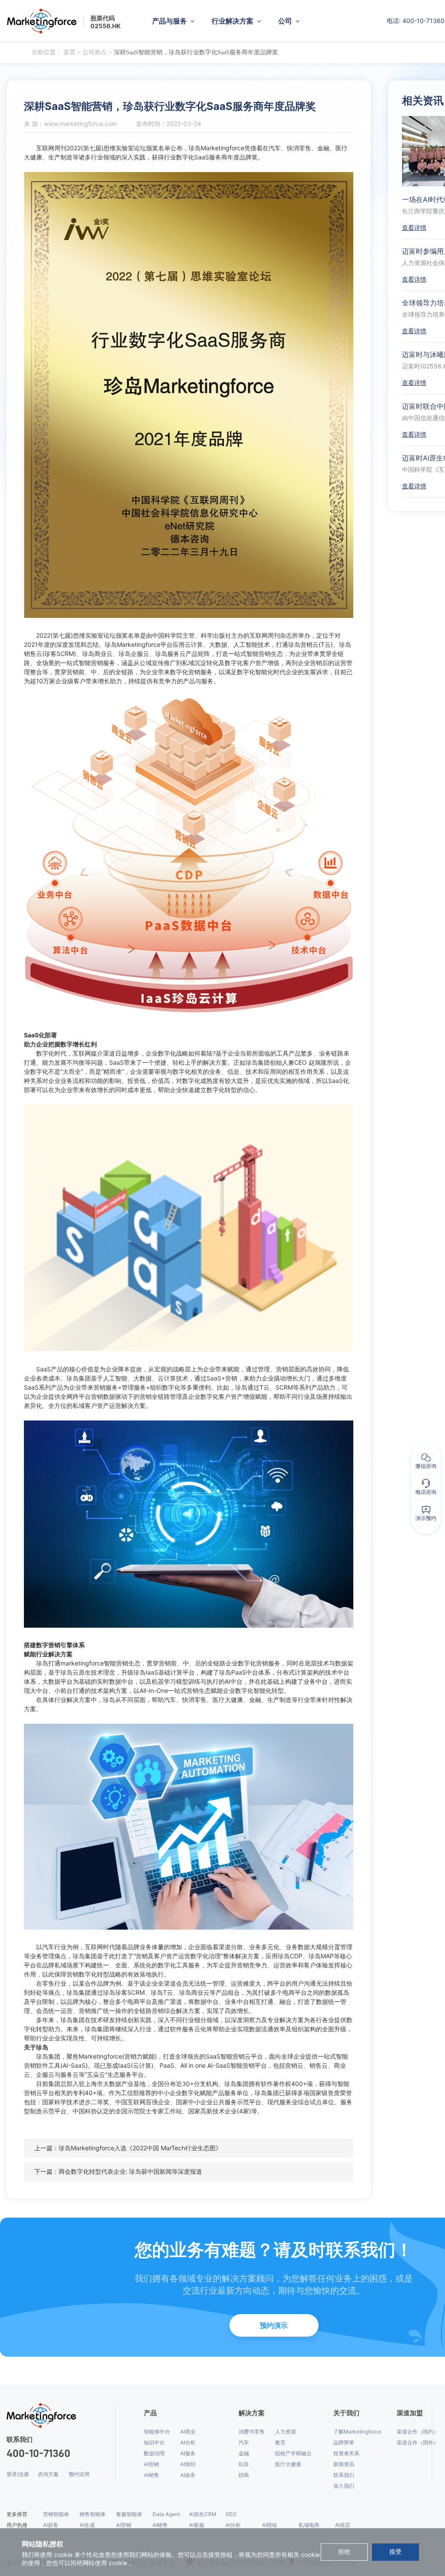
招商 (244, 2475)
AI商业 (188, 2432)
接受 (395, 2552)
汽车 (244, 2442)
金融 (244, 2453)
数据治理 (154, 2453)
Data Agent (166, 2514)
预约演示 (274, 2325)
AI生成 (87, 2525)
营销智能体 (56, 2514)
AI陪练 (270, 2525)
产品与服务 (169, 21)
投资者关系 (346, 2453)
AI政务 (188, 2475)
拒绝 (344, 2552)
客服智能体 (129, 2514)
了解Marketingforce (357, 2432)
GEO (231, 2514)
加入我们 (344, 2486)
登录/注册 (18, 2474)
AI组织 (188, 2464)
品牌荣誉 (344, 2442)
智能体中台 (157, 2432)
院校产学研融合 (293, 2453)
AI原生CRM (203, 2514)
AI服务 (188, 2453)
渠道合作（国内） (418, 2432)
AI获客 (51, 2525)
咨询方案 (48, 2474)
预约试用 (79, 2474)
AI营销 (151, 2464)
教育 (280, 2442)
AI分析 (188, 2442)
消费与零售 (252, 2432)
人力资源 (286, 2432)
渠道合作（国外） (418, 2442)
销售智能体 (93, 2514)
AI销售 (151, 2475)
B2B (244, 2464)
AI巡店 (343, 2525)
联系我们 (344, 2475)
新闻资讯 (344, 2464)
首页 (70, 52)
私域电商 (309, 2525)
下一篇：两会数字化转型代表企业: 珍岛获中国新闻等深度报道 (118, 2171)
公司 (285, 21)
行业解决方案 (232, 21)
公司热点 (95, 52)
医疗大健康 (288, 2464)
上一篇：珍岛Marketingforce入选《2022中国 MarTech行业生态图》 (128, 2148)
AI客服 (197, 2525)
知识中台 (154, 2442)
